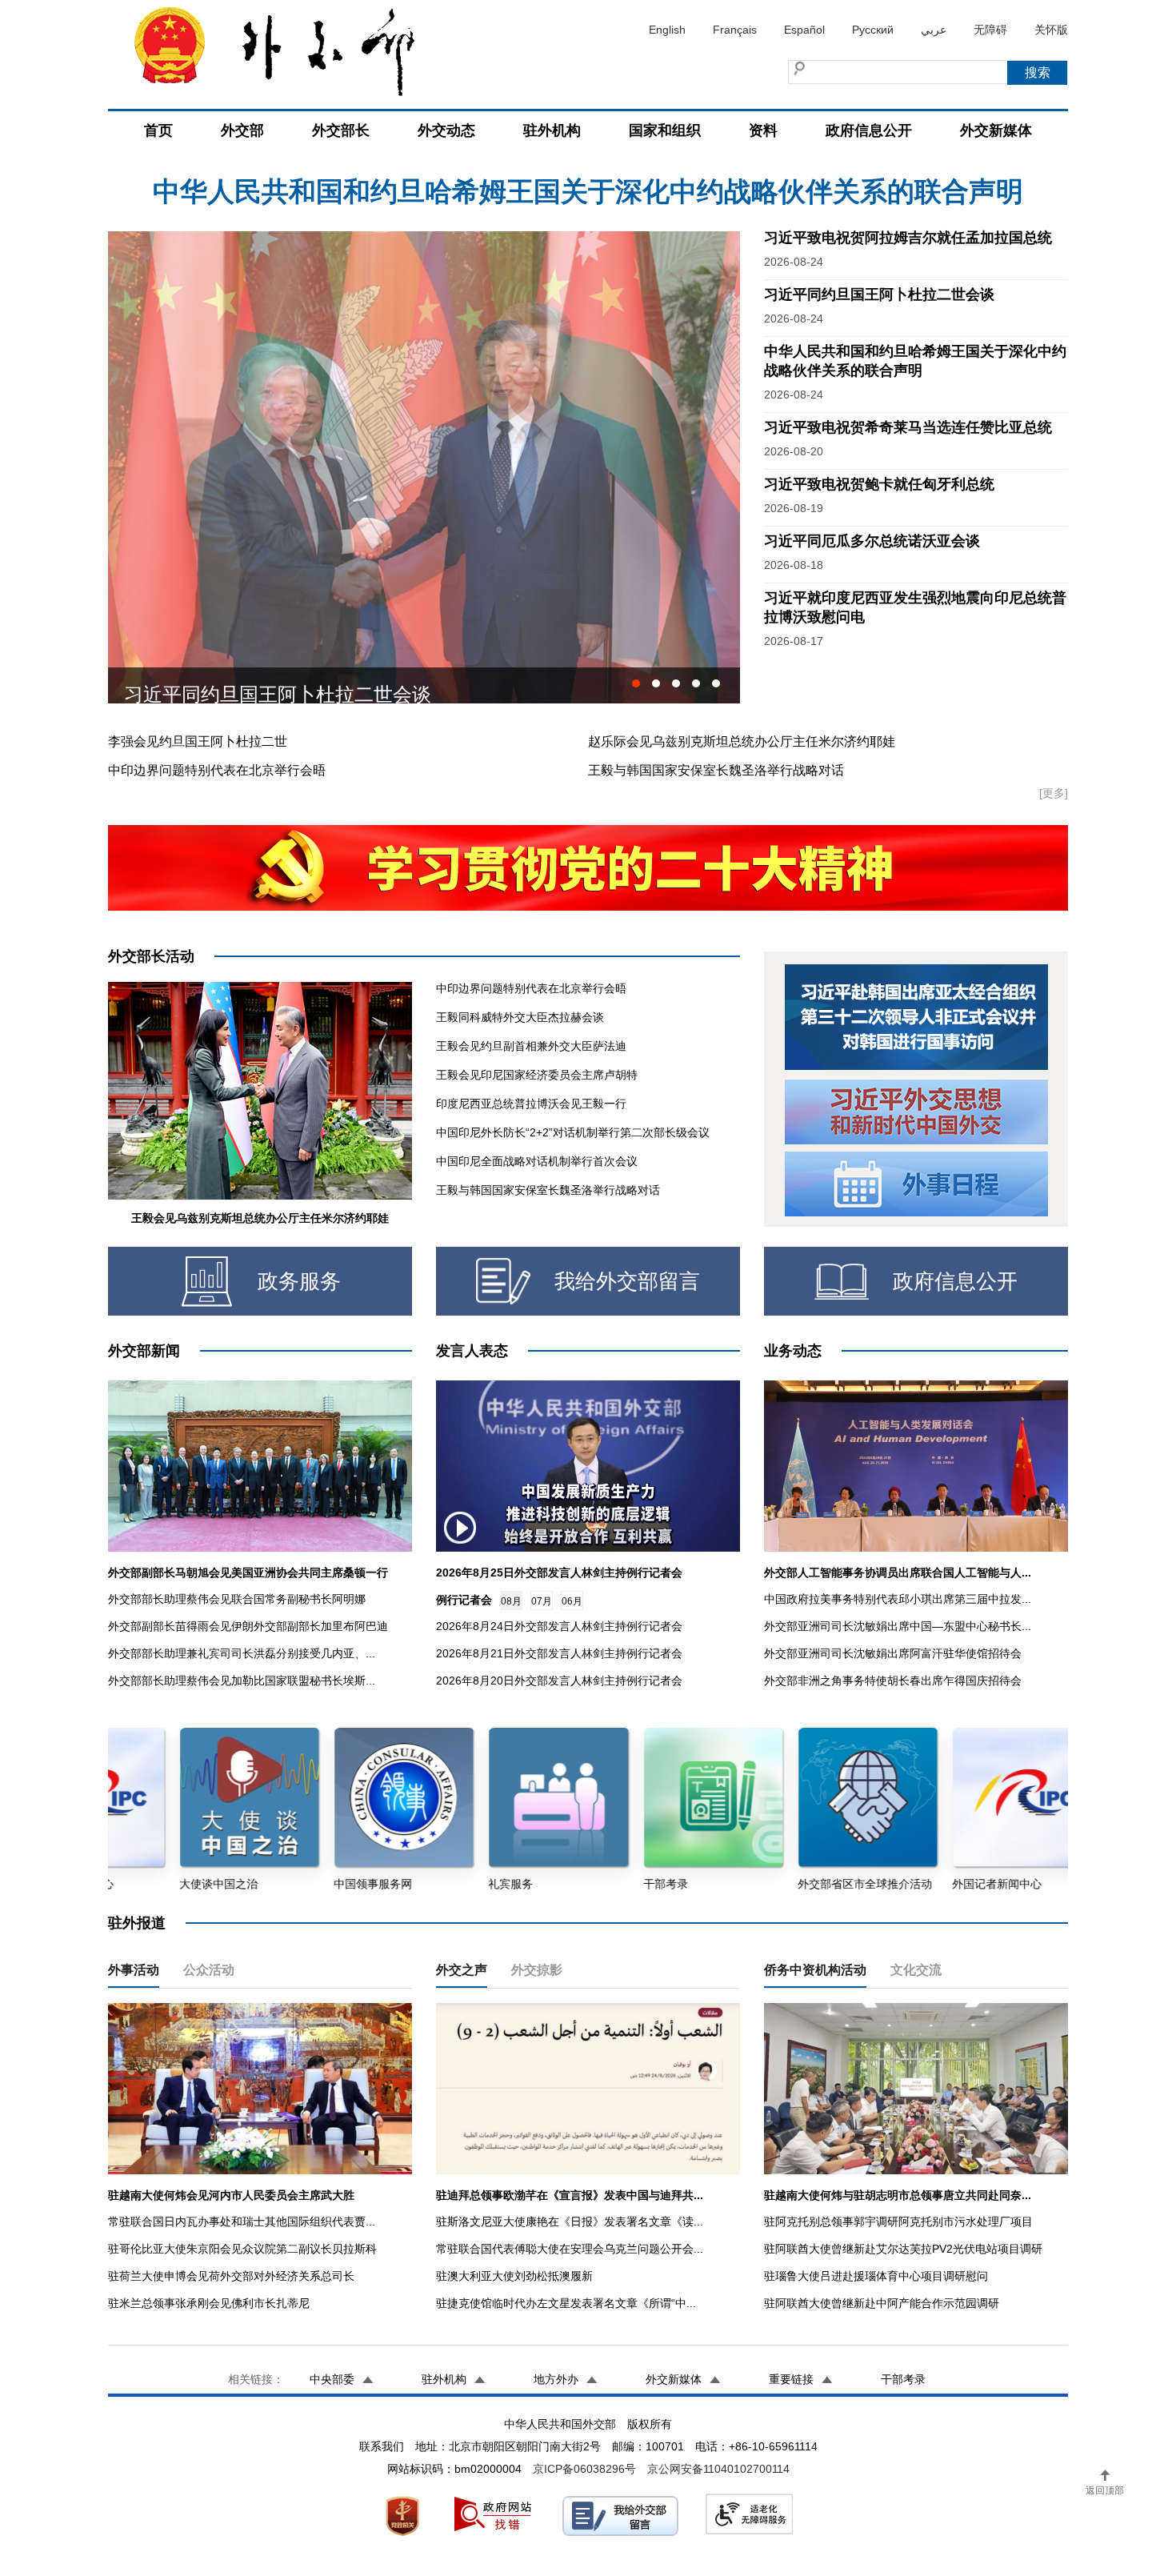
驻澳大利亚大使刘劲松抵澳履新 (514, 2276)
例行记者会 (464, 1600)
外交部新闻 (144, 1351)
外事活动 (134, 1970)
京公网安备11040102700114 (718, 2469)
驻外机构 (552, 130)
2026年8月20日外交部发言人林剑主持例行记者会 (559, 1681)
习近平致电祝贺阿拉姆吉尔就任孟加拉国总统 (588, 191)
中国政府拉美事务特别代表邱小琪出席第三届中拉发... (898, 1599)
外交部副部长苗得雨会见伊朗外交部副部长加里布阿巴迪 (248, 1626)
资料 (763, 130)
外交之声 (462, 1970)
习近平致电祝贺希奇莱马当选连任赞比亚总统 (908, 427)
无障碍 (990, 30)
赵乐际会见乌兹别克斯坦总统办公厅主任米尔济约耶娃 (742, 741)
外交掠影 (537, 1970)
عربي (934, 30)
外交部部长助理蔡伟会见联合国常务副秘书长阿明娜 (237, 1599)
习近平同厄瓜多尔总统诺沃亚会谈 (268, 685)
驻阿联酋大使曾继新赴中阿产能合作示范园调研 (882, 2303)
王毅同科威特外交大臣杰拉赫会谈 (520, 1017)
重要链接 (791, 2379)
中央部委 (332, 2379)
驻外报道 (137, 1923)
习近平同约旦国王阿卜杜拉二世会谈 (879, 294)
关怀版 (1051, 30)
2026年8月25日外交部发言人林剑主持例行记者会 (559, 1572)
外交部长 (341, 130)
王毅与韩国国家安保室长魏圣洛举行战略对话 (716, 770)
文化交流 (916, 1970)
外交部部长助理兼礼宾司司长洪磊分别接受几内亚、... (242, 1653)
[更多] (1054, 793)
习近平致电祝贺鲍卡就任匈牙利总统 (879, 484)
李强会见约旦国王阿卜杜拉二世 (198, 741)
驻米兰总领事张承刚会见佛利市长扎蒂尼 (209, 2303)
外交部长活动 (151, 956)
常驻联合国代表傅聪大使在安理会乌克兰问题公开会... (570, 2249)
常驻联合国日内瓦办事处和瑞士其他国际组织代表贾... (242, 2221)
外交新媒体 (996, 130)
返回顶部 (1105, 2490)
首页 (158, 130)
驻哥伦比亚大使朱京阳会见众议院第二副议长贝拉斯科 (242, 2249)
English (667, 30)
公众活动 (209, 1970)
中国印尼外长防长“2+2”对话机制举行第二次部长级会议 (573, 1132)
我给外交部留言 (627, 1281)
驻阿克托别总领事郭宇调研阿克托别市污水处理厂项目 (898, 2221)
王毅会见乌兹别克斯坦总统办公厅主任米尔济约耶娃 (260, 1218)
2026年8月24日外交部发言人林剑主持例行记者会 (559, 1626)
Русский (873, 30)
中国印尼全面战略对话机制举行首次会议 (537, 1161)
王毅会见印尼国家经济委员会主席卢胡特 (537, 1075)
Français (735, 30)
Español (804, 30)
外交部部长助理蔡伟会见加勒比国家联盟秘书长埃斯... (242, 1681)
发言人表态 (472, 1351)
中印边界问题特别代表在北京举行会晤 (217, 770)
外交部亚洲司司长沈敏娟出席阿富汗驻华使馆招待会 (893, 1653)
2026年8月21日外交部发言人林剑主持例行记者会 (559, 1653)
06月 (572, 1601)
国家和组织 (665, 130)
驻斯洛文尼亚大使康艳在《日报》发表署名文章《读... (570, 2221)
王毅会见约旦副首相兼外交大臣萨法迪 (531, 1046)
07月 (542, 1601)
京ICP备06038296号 (584, 2469)
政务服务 (299, 1281)
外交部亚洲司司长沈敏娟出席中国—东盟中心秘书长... (898, 1626)
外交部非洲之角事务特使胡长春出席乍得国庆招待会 (893, 1681)
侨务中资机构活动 (815, 1970)
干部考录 (903, 2379)
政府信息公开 (869, 130)
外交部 (242, 130)
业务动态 (793, 1351)
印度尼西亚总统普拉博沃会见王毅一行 (531, 1104)
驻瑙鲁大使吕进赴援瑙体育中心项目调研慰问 (876, 2276)
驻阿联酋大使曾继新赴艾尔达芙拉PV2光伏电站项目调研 (903, 2249)
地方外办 (556, 2379)
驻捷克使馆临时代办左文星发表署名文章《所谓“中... (566, 2303)
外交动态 (446, 130)
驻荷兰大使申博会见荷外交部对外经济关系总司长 (231, 2276)
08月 (511, 1601)
